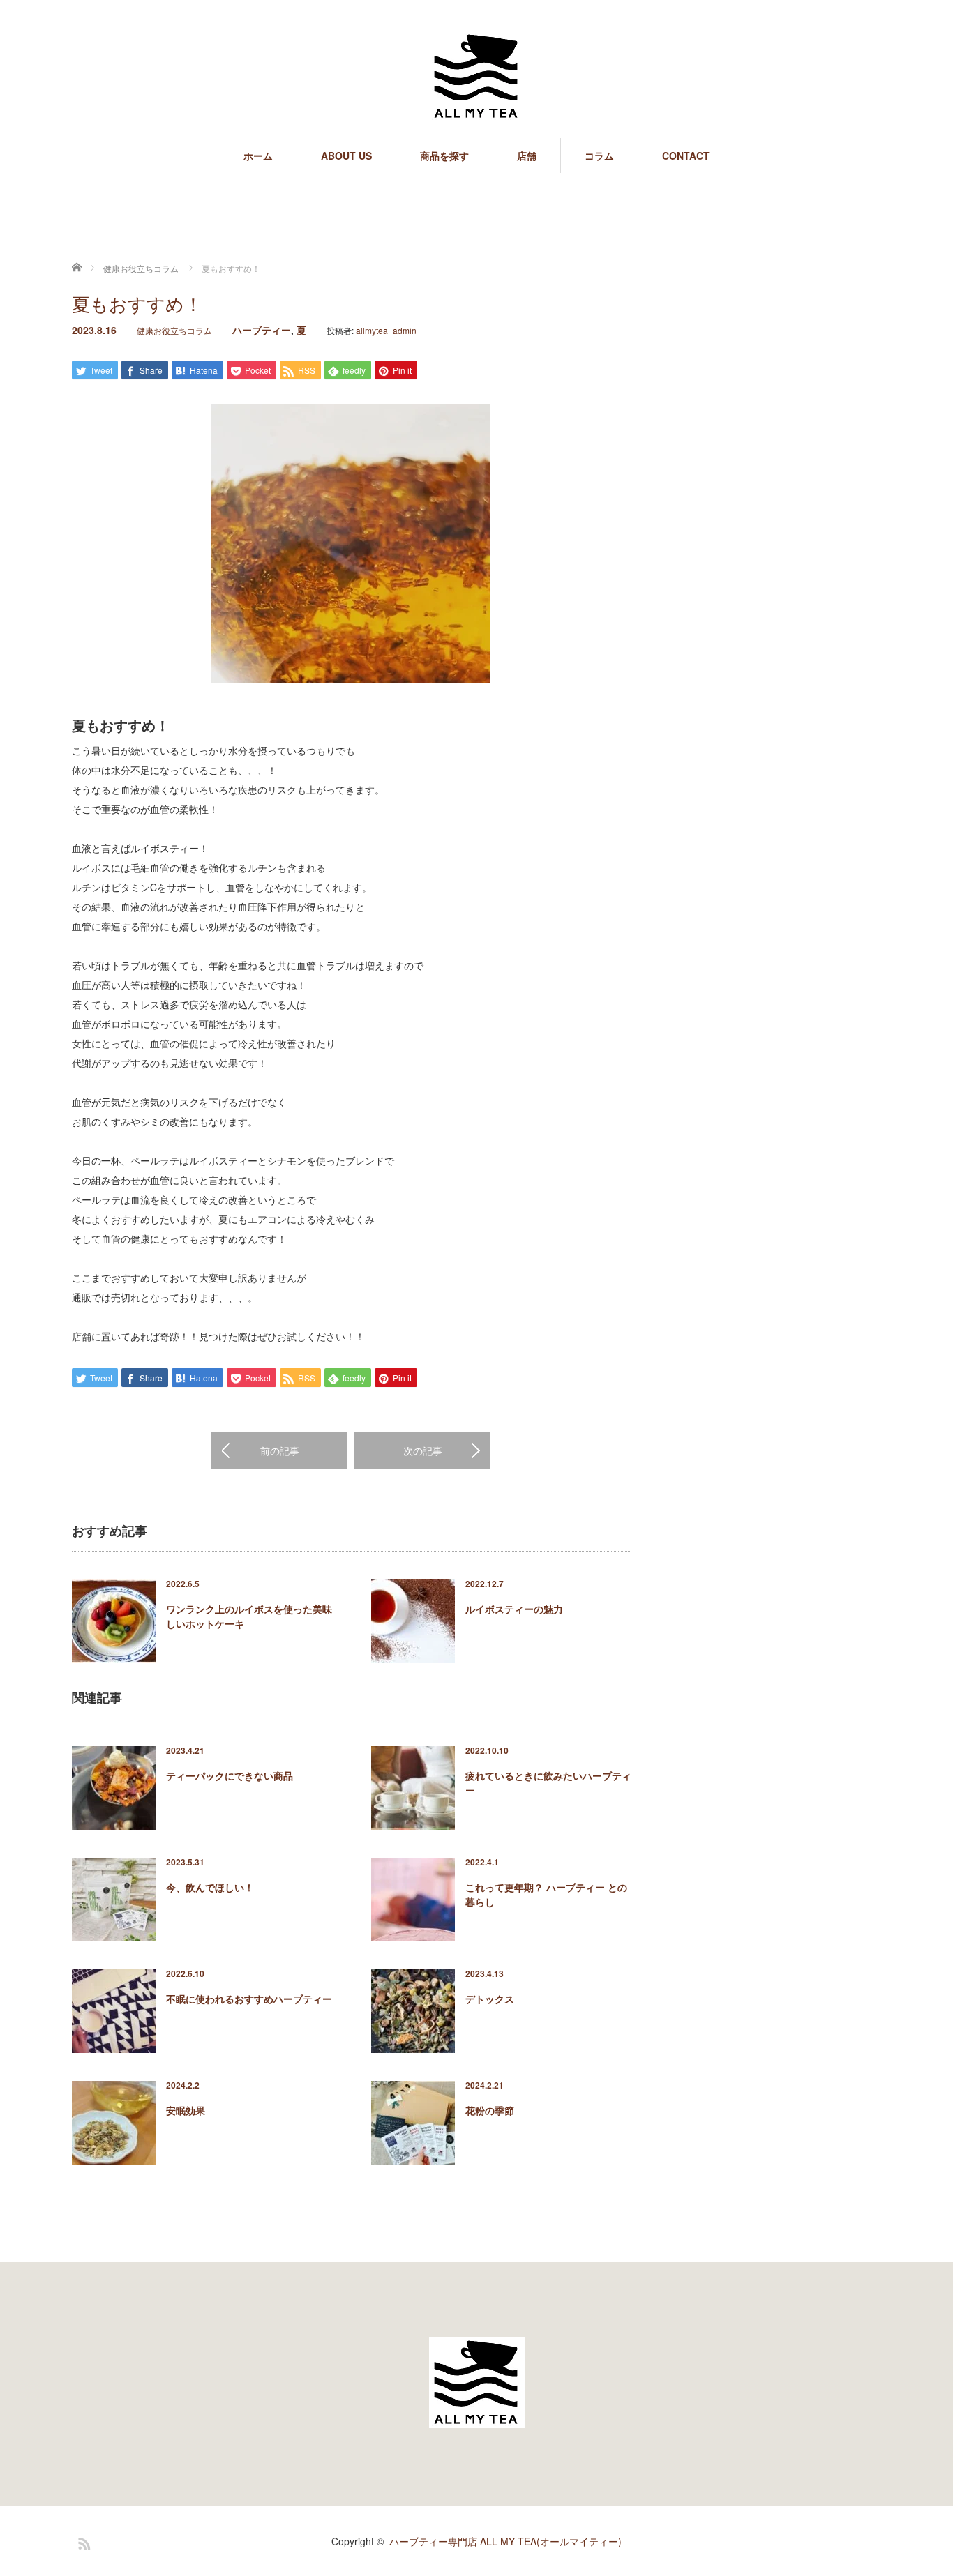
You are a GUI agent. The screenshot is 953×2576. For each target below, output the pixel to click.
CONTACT (686, 156)
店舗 (527, 156)
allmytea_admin (386, 330)
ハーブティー (262, 330)
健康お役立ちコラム (174, 330)
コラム (599, 156)
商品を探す (444, 156)
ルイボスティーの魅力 (514, 1609)
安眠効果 (186, 2110)
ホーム (258, 156)
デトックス (490, 1999)
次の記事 (423, 1450)
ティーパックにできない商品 (230, 1775)
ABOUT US (346, 156)
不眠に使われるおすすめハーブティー (249, 1999)
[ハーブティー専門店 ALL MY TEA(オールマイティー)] (476, 77)
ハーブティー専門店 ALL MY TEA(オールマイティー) (505, 2541)
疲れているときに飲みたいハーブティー (548, 1783)
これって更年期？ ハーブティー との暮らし (546, 1894)
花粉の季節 (490, 2110)
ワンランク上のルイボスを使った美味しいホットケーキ (249, 1616)
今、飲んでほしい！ (210, 1887)
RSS (82, 2541)
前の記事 (280, 1450)
